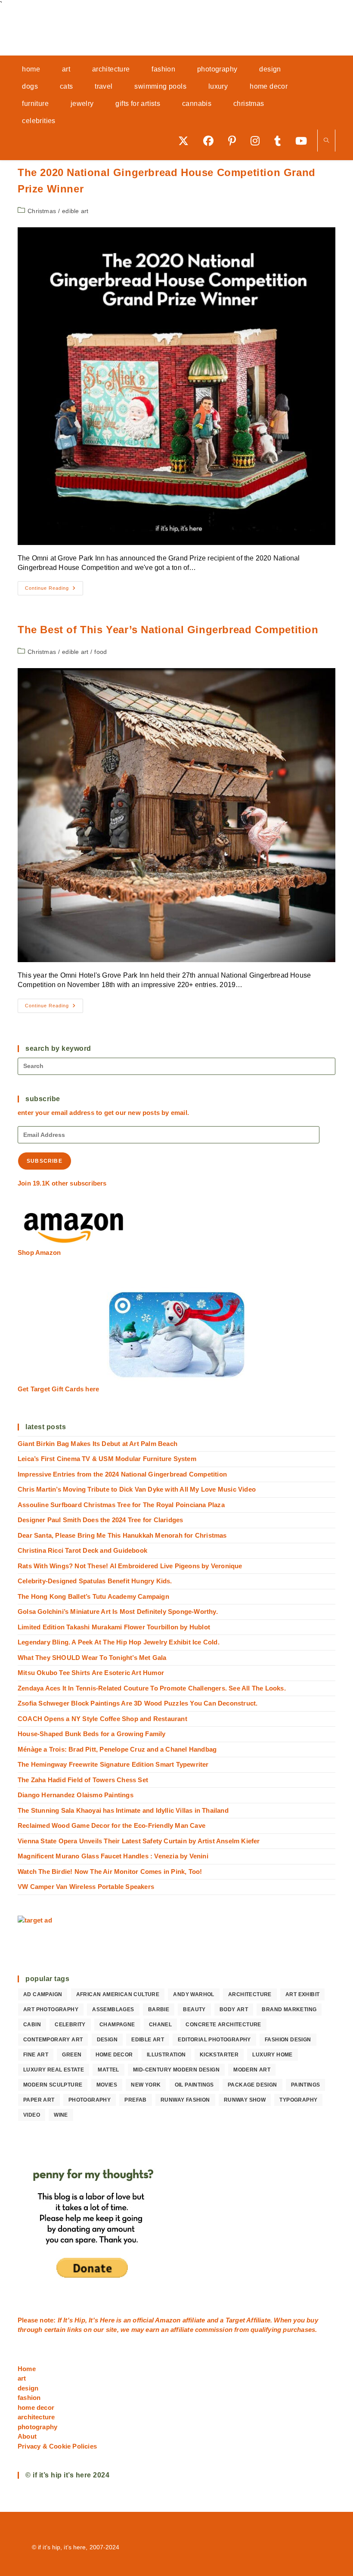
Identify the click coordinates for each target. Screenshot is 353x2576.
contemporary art (53, 2040)
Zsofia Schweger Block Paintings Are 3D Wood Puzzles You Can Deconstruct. (138, 1703)
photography (90, 2100)
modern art (252, 2070)
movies (107, 2085)
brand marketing (289, 2009)
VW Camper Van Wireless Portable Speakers (86, 1887)
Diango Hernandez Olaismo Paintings (76, 1795)
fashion (29, 2398)
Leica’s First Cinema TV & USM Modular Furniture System (107, 1459)
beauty (194, 2009)
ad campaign (43, 1994)
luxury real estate (54, 2070)
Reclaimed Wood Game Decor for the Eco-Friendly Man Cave (111, 1825)
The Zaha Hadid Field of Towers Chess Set (83, 1780)
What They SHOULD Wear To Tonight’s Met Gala (92, 1658)
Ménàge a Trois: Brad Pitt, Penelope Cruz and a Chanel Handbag (117, 1749)
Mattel (108, 2070)
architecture (250, 1994)
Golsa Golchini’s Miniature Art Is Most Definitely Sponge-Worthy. (118, 1612)
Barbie (159, 2009)
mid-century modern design (176, 2070)
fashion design (288, 2040)
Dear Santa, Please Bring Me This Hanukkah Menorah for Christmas (122, 1535)
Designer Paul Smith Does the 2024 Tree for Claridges (100, 1520)
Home (27, 2369)
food (101, 652)
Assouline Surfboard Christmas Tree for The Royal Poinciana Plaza (121, 1505)
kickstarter (219, 2055)
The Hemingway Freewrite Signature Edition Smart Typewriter (113, 1764)
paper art (39, 2100)
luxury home (272, 2055)
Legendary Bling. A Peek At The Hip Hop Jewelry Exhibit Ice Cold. (119, 1642)
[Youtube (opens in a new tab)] (304, 141)
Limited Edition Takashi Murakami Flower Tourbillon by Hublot (114, 1627)
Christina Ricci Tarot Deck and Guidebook (82, 1550)
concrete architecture (223, 2025)
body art (234, 2009)
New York (146, 2085)
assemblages (113, 2009)
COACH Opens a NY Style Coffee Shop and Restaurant (102, 1719)
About (27, 2436)
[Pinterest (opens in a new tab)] (235, 141)
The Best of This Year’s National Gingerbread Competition (168, 630)
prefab (135, 2100)
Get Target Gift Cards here (58, 1389)
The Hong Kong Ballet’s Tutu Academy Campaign (93, 1596)
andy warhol (194, 1994)
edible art (75, 211)
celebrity (70, 2025)
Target (235, 2320)
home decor (114, 2055)
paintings (306, 2085)
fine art (36, 2055)
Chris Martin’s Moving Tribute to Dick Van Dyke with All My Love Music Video (137, 1489)
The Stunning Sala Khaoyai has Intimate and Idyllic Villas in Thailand (123, 1810)
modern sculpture (53, 2085)
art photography (51, 2009)
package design (252, 2085)
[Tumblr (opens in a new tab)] (280, 141)
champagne (117, 2025)
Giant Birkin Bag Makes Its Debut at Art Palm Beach (98, 1444)
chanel (160, 2025)
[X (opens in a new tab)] (186, 141)
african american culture (118, 1994)
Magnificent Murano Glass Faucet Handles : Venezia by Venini (113, 1856)
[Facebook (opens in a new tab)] (211, 141)
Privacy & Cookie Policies (57, 2446)
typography (298, 2100)
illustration (166, 2055)
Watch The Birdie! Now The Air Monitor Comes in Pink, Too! (110, 1872)
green (72, 2055)
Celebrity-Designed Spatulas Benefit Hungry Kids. (95, 1581)
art (22, 2378)
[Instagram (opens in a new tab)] (258, 141)
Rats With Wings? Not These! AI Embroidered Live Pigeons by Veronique (130, 1566)
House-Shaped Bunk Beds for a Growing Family (92, 1734)
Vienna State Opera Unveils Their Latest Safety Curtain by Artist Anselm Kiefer (139, 1841)
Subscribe (45, 1161)
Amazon (169, 2320)
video (32, 2115)
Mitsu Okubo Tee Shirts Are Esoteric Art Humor (91, 1673)
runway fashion (185, 2100)
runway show (245, 2100)
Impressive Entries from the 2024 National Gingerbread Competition (122, 1474)
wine (61, 2115)
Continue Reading (54, 590)
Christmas (42, 211)
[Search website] (326, 141)
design (107, 2040)
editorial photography (214, 2040)
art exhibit (302, 1994)
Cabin (32, 2025)
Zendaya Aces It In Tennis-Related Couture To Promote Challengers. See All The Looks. (152, 1688)
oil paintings (194, 2085)
